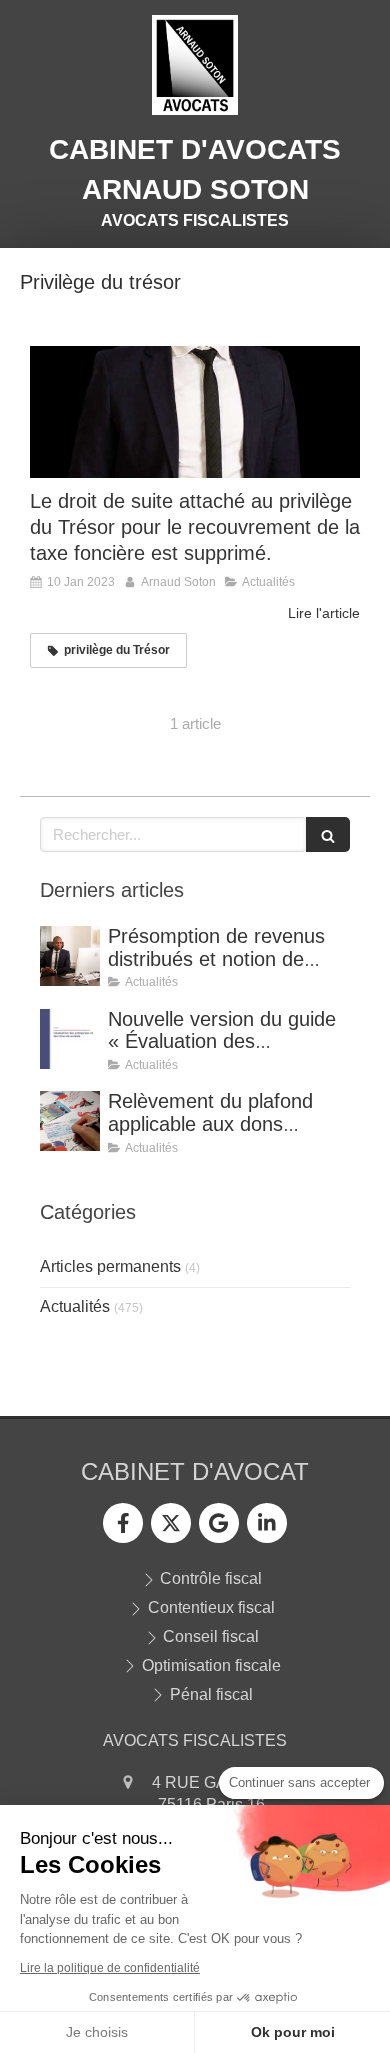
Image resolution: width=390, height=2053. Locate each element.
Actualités (75, 1306)
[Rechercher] (328, 834)
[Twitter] (171, 1523)
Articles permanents (110, 1266)
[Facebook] (123, 1523)
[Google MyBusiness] (219, 1523)
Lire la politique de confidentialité (110, 1968)
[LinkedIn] (267, 1523)
